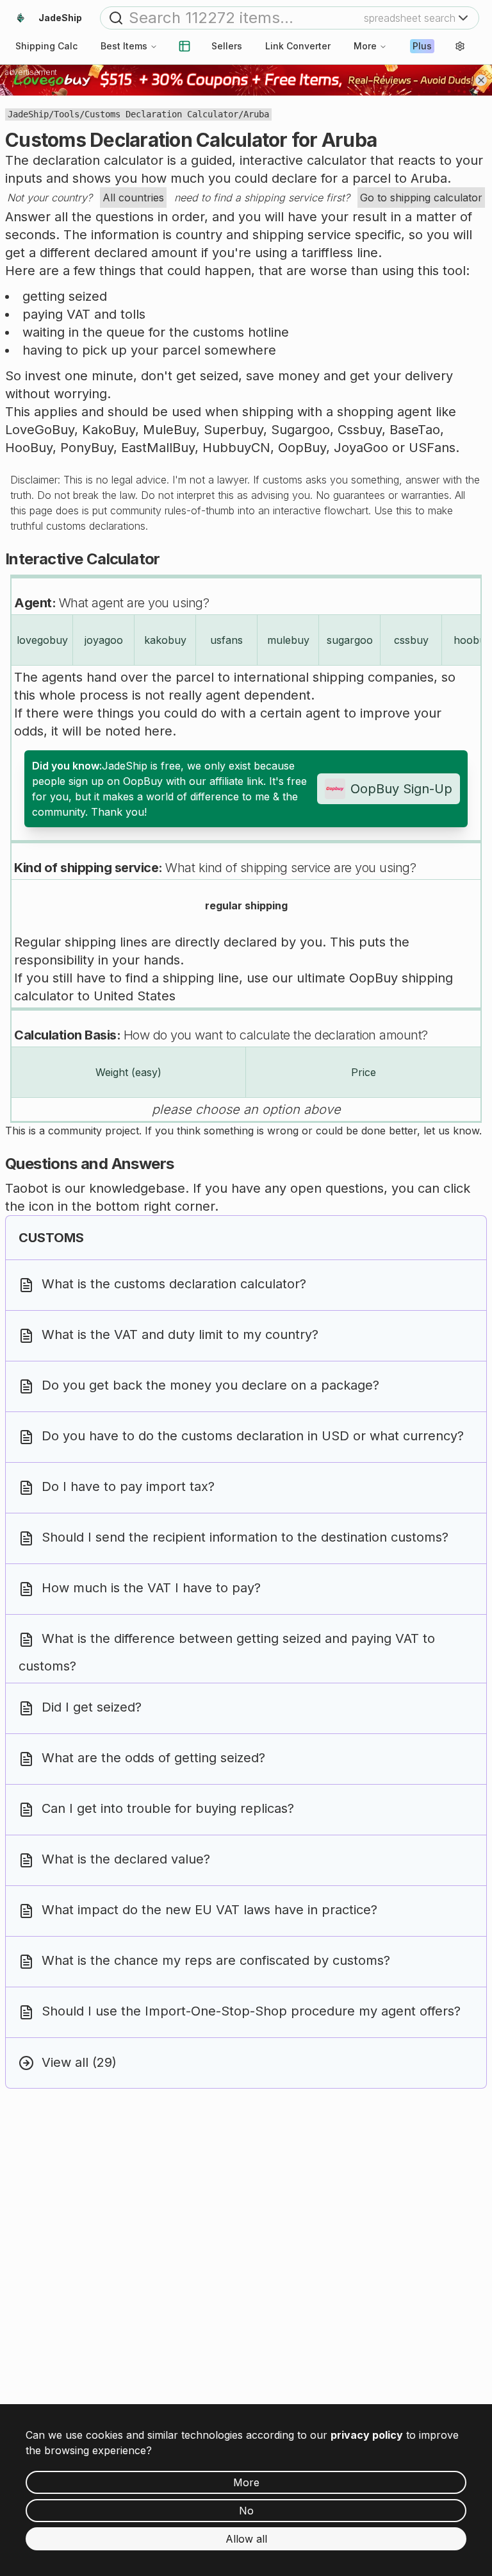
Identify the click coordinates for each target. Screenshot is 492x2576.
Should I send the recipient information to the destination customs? (245, 1538)
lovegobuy (42, 640)
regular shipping (246, 905)
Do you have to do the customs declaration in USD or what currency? (253, 1436)
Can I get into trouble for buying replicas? (168, 1809)
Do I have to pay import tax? (128, 1487)
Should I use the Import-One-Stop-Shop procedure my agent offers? (251, 2012)
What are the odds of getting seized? (153, 1758)
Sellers (227, 46)
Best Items (124, 46)
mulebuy (288, 640)
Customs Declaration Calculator (161, 114)
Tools (67, 114)
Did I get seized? (92, 1708)
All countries (133, 198)
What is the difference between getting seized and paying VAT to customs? (227, 1653)
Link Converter (298, 46)
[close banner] (481, 80)
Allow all (246, 2539)
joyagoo (104, 640)
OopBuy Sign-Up (401, 789)
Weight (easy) (128, 1072)
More (365, 46)
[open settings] (460, 46)
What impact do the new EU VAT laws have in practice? (209, 1910)
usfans (226, 640)
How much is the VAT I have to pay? (151, 1588)
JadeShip (28, 114)
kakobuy (165, 640)
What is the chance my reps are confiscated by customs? (216, 1961)
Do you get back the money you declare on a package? (210, 1386)
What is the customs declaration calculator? (174, 1284)
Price (364, 1072)
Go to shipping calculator (421, 198)
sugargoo (350, 640)
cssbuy (411, 640)
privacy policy (367, 2435)
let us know (451, 1131)
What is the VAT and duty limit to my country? (180, 1335)
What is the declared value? (126, 1860)
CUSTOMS (51, 1238)
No (246, 2511)
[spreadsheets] (184, 46)
